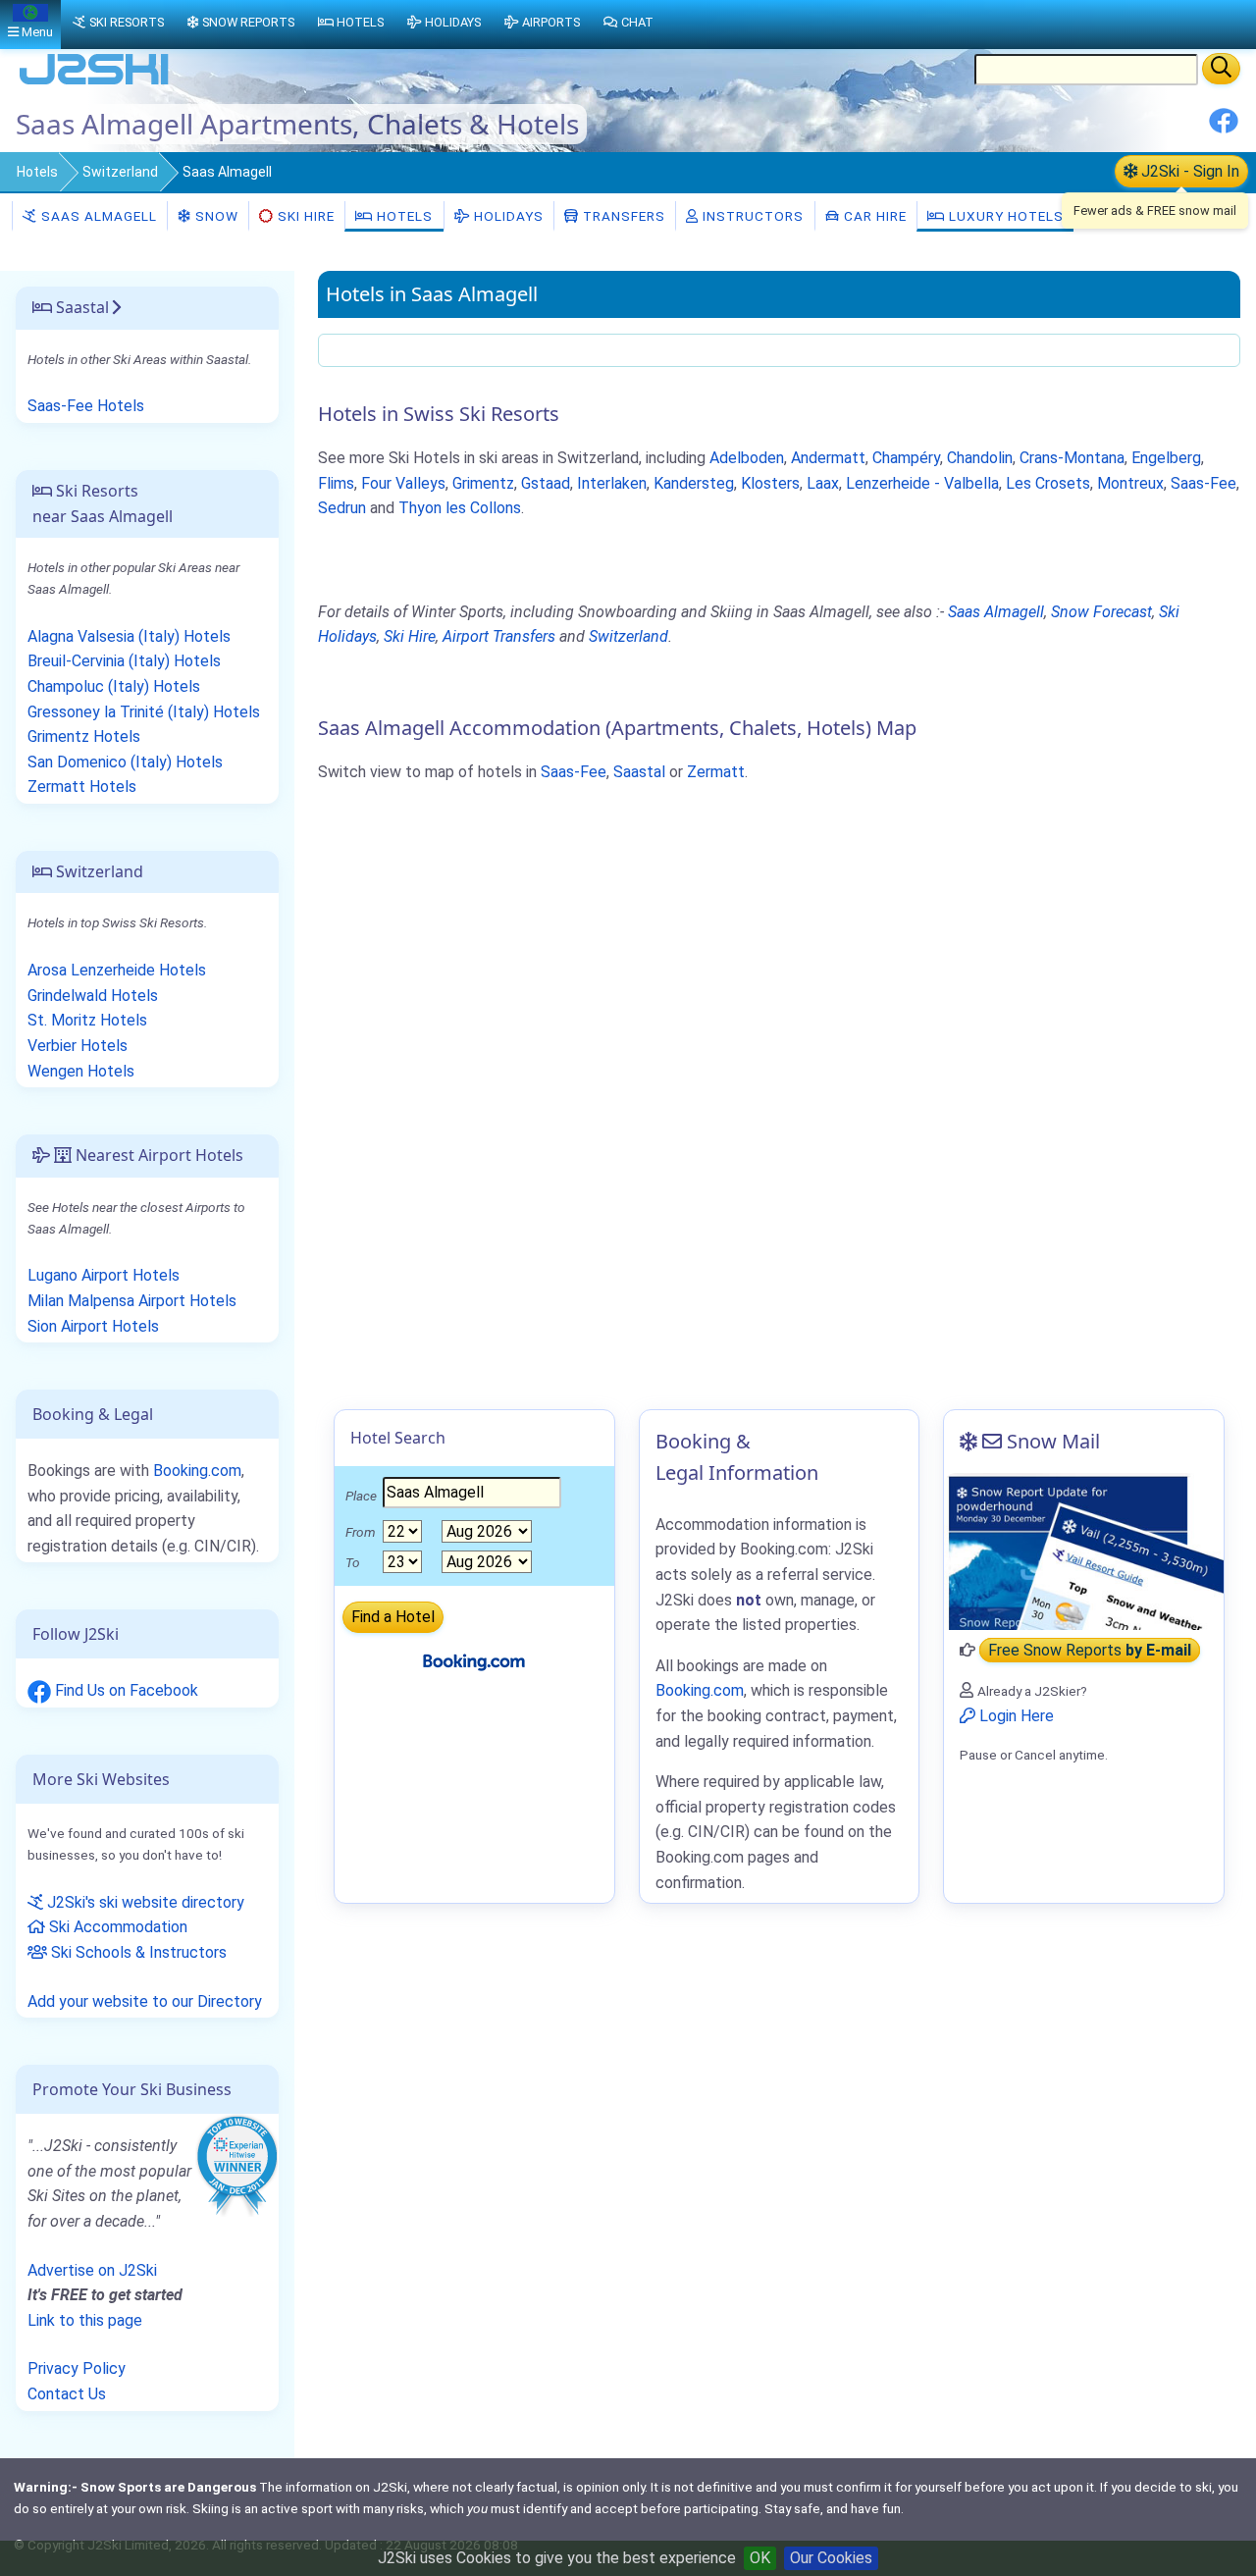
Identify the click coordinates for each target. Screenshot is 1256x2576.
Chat (637, 22)
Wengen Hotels (81, 1071)
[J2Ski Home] (94, 83)
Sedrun (342, 508)
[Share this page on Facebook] (1224, 128)
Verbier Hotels (78, 1046)
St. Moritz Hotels (87, 1020)
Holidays (507, 216)
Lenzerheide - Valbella (922, 483)
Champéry (906, 458)
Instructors (751, 216)
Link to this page (85, 2320)
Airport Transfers (499, 636)
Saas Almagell (97, 216)
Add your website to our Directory (145, 2001)
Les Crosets (1048, 483)
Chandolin (980, 458)
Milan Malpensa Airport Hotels (132, 1301)
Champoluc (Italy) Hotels (114, 686)
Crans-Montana (1072, 458)
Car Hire (873, 216)
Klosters (770, 483)
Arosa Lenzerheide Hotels (117, 970)
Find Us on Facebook (125, 1690)
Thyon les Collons (460, 508)
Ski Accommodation (116, 1927)
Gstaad (546, 483)
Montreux (1130, 483)
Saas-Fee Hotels (86, 406)
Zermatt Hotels (82, 787)
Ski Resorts (127, 22)
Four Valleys (403, 483)
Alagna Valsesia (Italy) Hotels (129, 636)
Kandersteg (694, 483)
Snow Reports (248, 22)
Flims (336, 483)
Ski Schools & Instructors (137, 1952)
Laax (823, 483)
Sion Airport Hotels (93, 1326)
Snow (215, 216)
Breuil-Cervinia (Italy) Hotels (124, 661)
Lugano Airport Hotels (104, 1275)
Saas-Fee (1204, 483)
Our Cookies (831, 2558)
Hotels (37, 172)
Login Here (1015, 1716)
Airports (551, 22)
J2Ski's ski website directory (144, 1902)
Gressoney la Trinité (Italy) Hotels (144, 712)
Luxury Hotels (1004, 216)
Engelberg (1166, 458)
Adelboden (747, 458)
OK (760, 2558)
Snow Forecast (1101, 612)
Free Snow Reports (1090, 1650)
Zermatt (716, 772)
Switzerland (120, 172)
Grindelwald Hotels (93, 996)
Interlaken (612, 483)
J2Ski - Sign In (1188, 171)
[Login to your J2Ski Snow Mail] (1084, 1551)
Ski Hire (306, 216)
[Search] (1221, 69)
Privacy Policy (77, 2368)
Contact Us (67, 2394)
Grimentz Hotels (84, 736)
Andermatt (828, 458)
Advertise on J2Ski (92, 2270)
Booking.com (197, 1471)
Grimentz (483, 483)
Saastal (639, 772)
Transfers (622, 216)
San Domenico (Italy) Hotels (125, 762)
